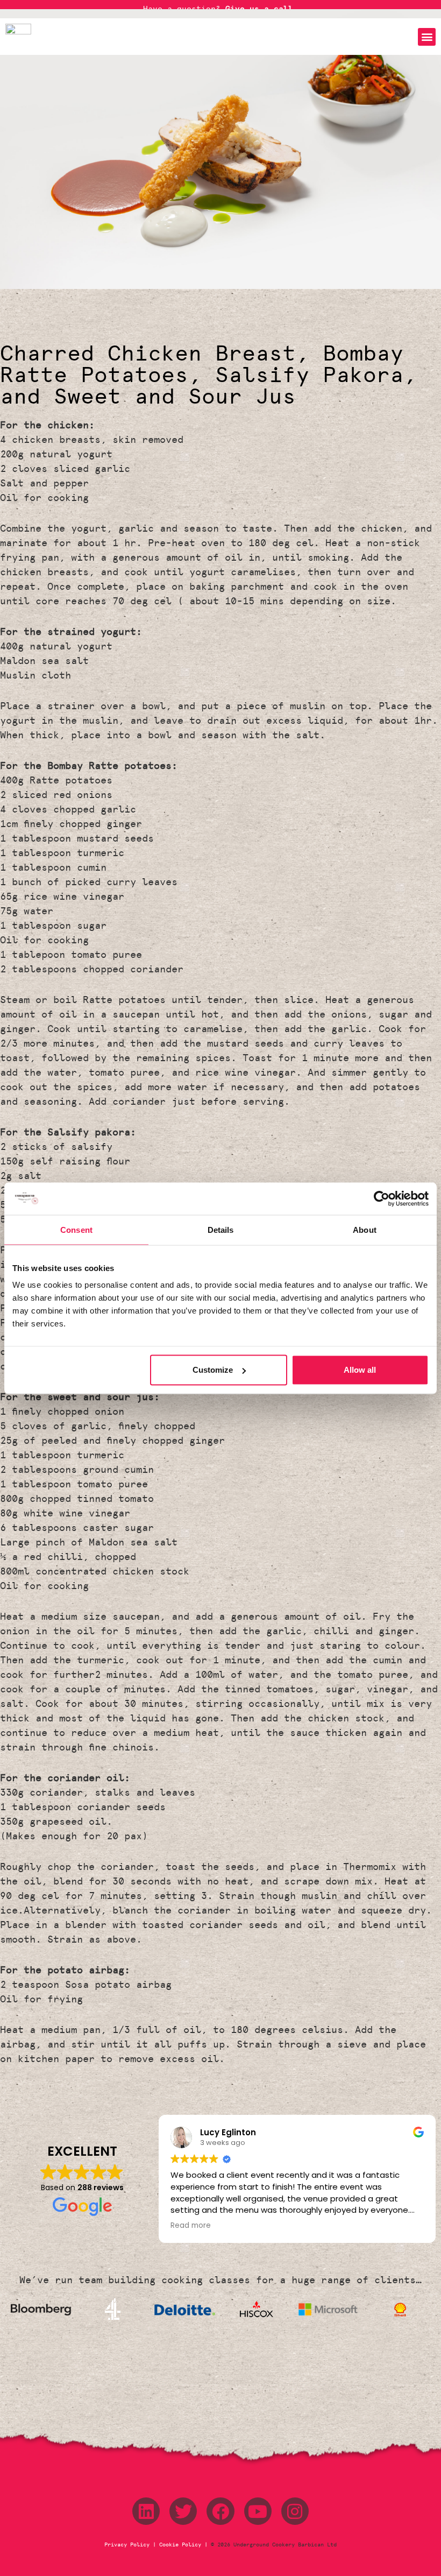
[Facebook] (220, 2511)
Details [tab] (221, 1229)
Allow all (360, 1370)
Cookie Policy (180, 2545)
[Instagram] (295, 2511)
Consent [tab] (76, 1229)
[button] (427, 37)
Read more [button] (191, 2226)
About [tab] (365, 1229)
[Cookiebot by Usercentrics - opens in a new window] (382, 1198)
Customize (213, 1370)
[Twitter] (183, 2511)
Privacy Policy (129, 2545)
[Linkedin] (146, 2511)
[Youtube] (258, 2511)
